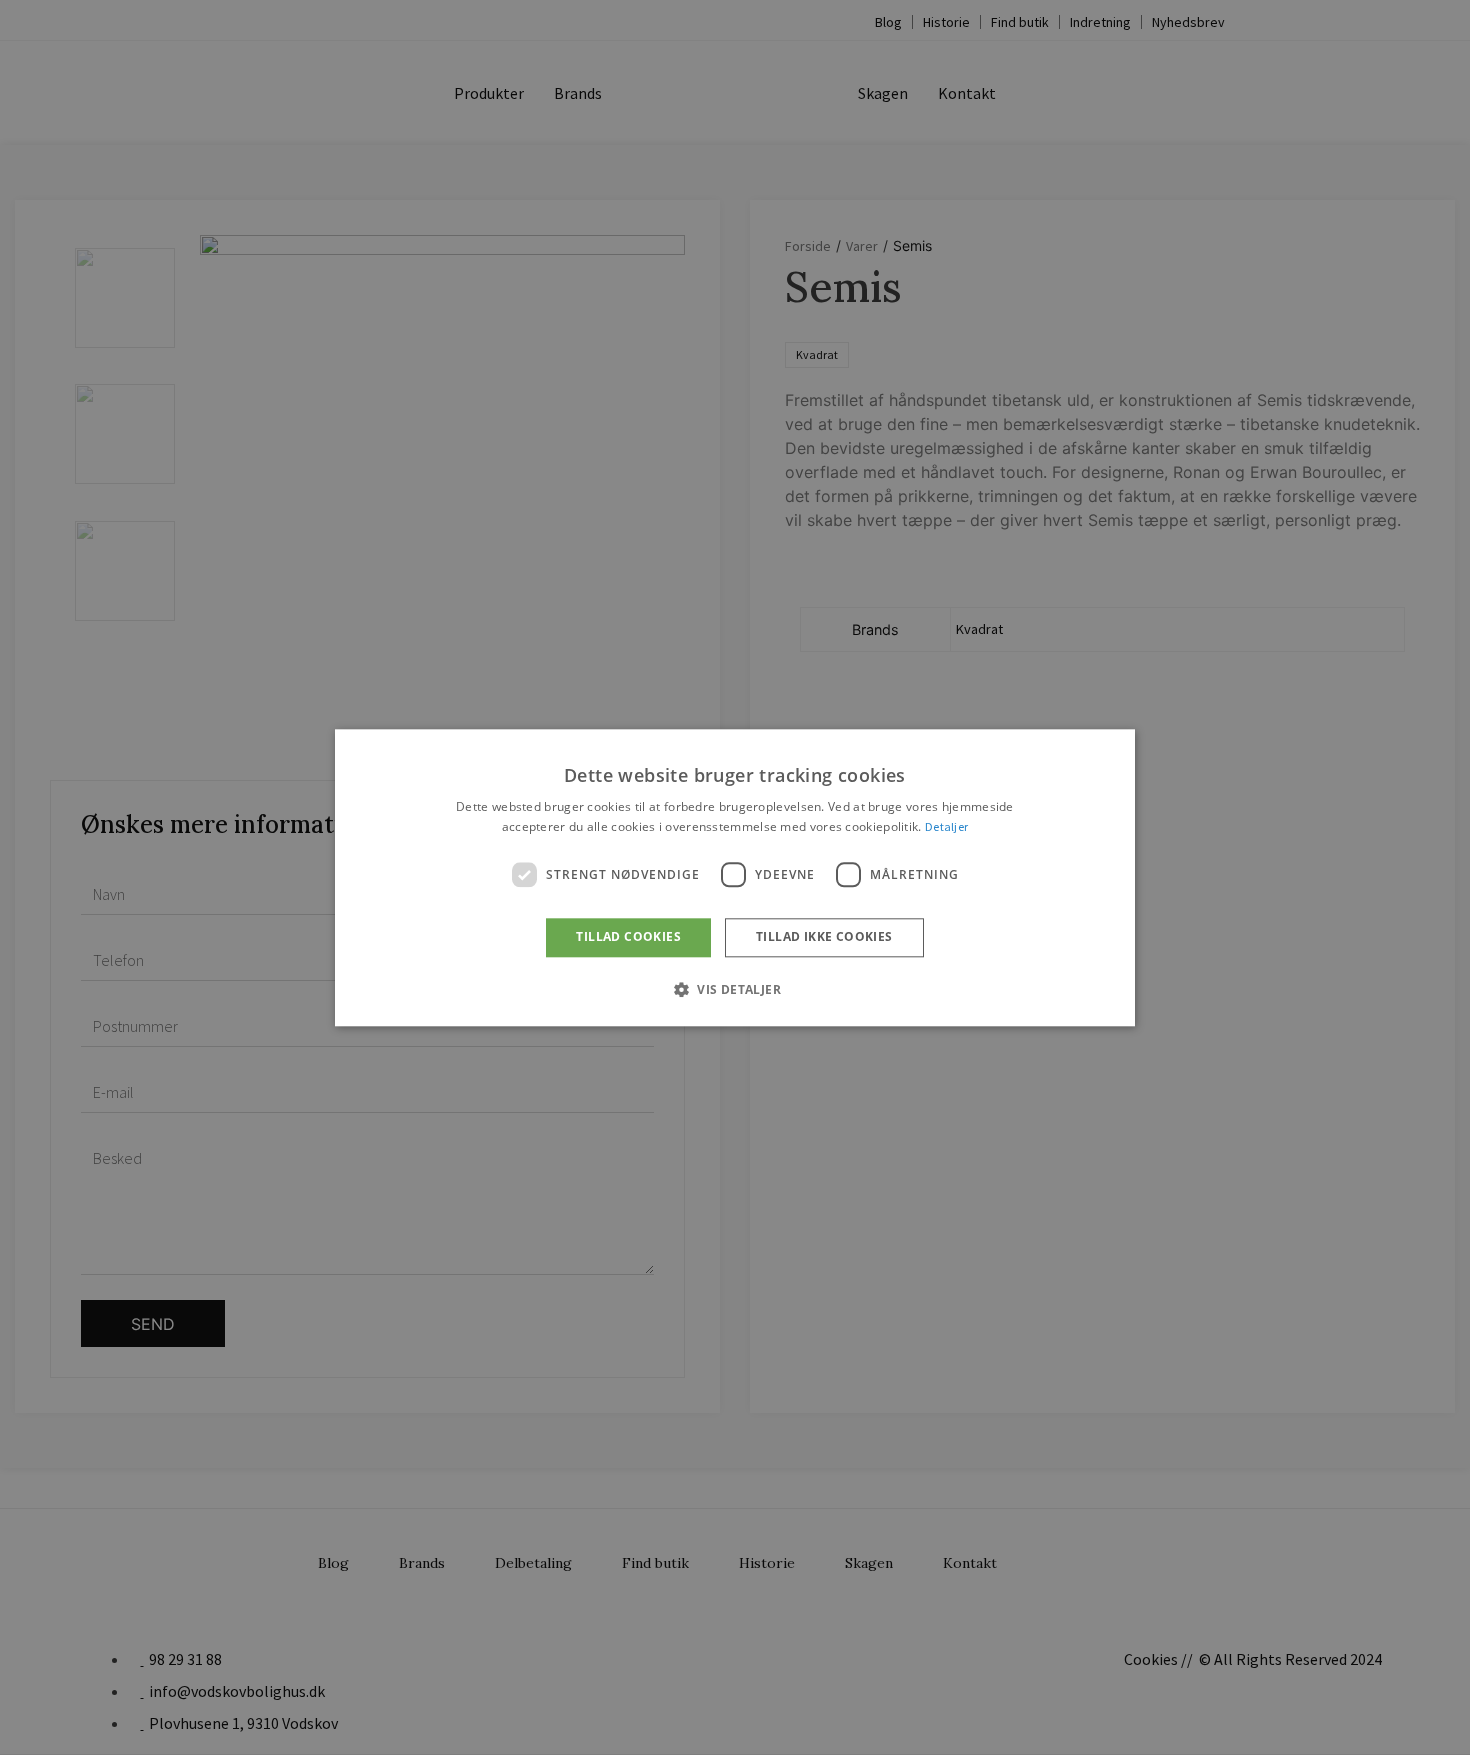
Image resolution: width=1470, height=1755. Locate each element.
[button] (735, 989)
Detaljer (946, 826)
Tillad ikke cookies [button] (824, 937)
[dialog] (735, 877)
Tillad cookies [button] (628, 937)
